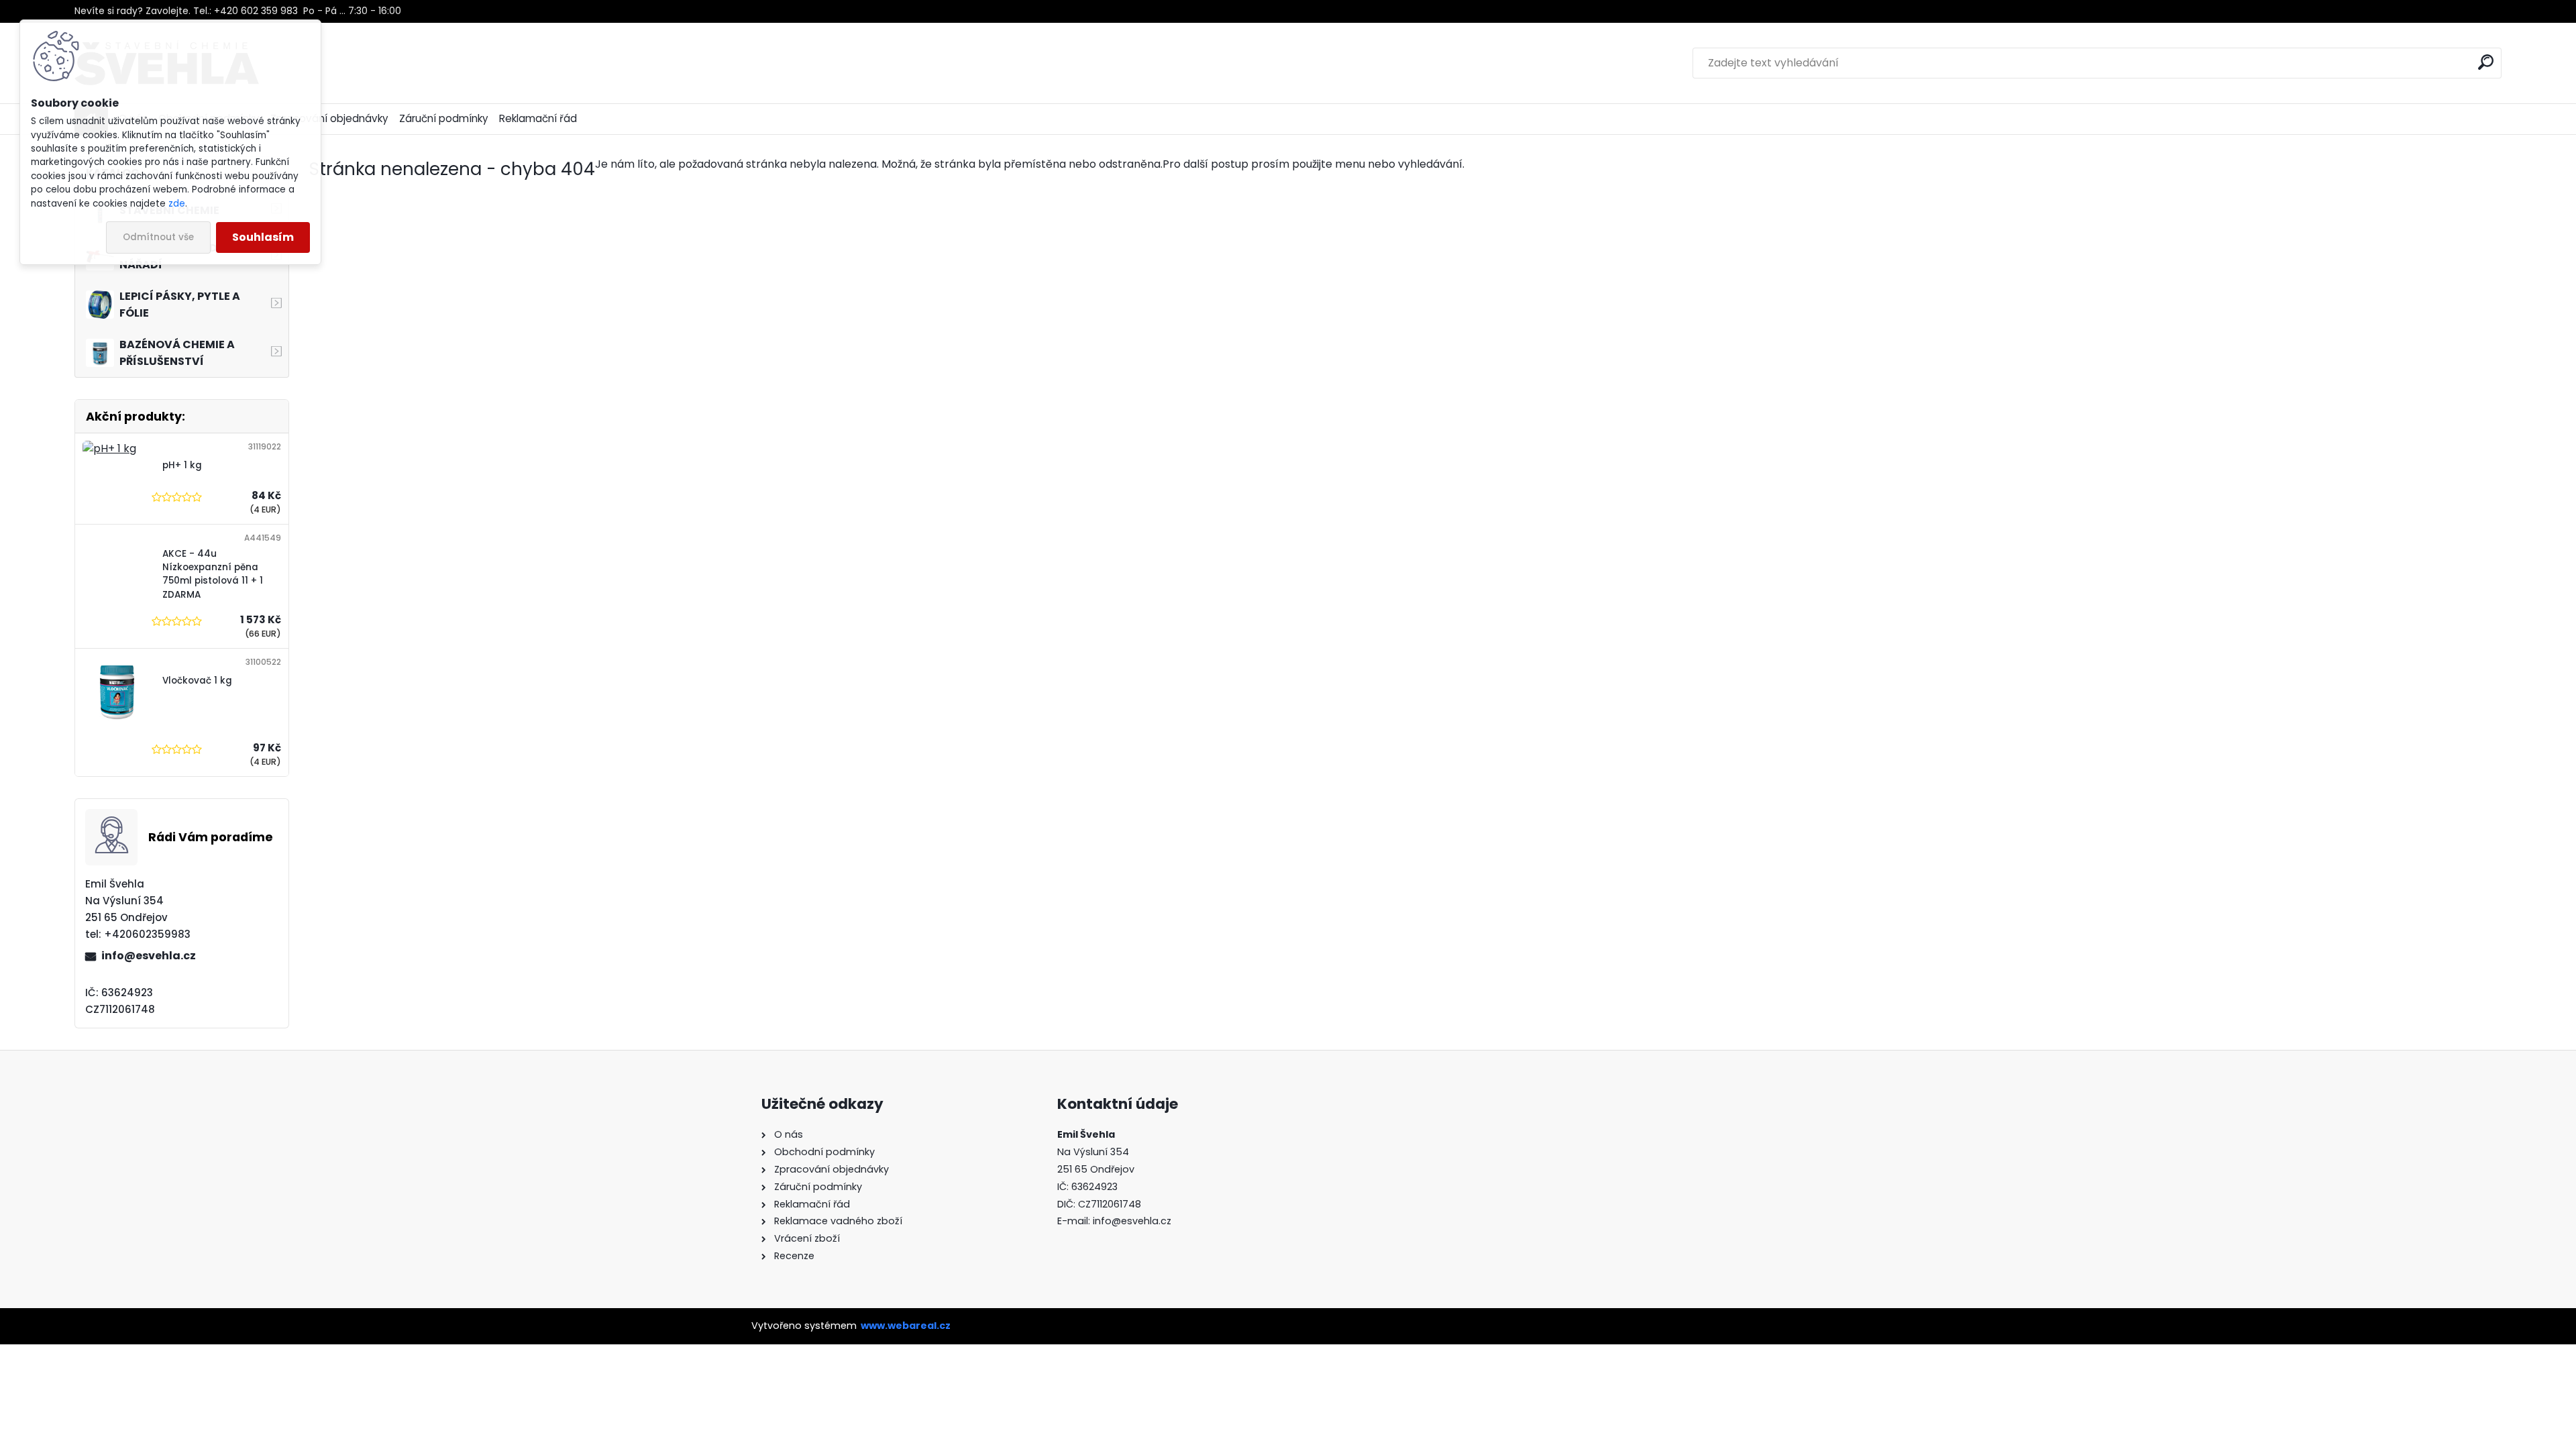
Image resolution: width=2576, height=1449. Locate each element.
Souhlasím (263, 237)
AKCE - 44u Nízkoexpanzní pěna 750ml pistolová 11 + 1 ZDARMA (213, 574)
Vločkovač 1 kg (197, 681)
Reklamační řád (538, 118)
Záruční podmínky (444, 118)
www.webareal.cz (906, 1326)
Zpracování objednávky (329, 118)
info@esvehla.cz (149, 956)
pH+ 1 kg (182, 465)
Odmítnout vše (158, 237)
